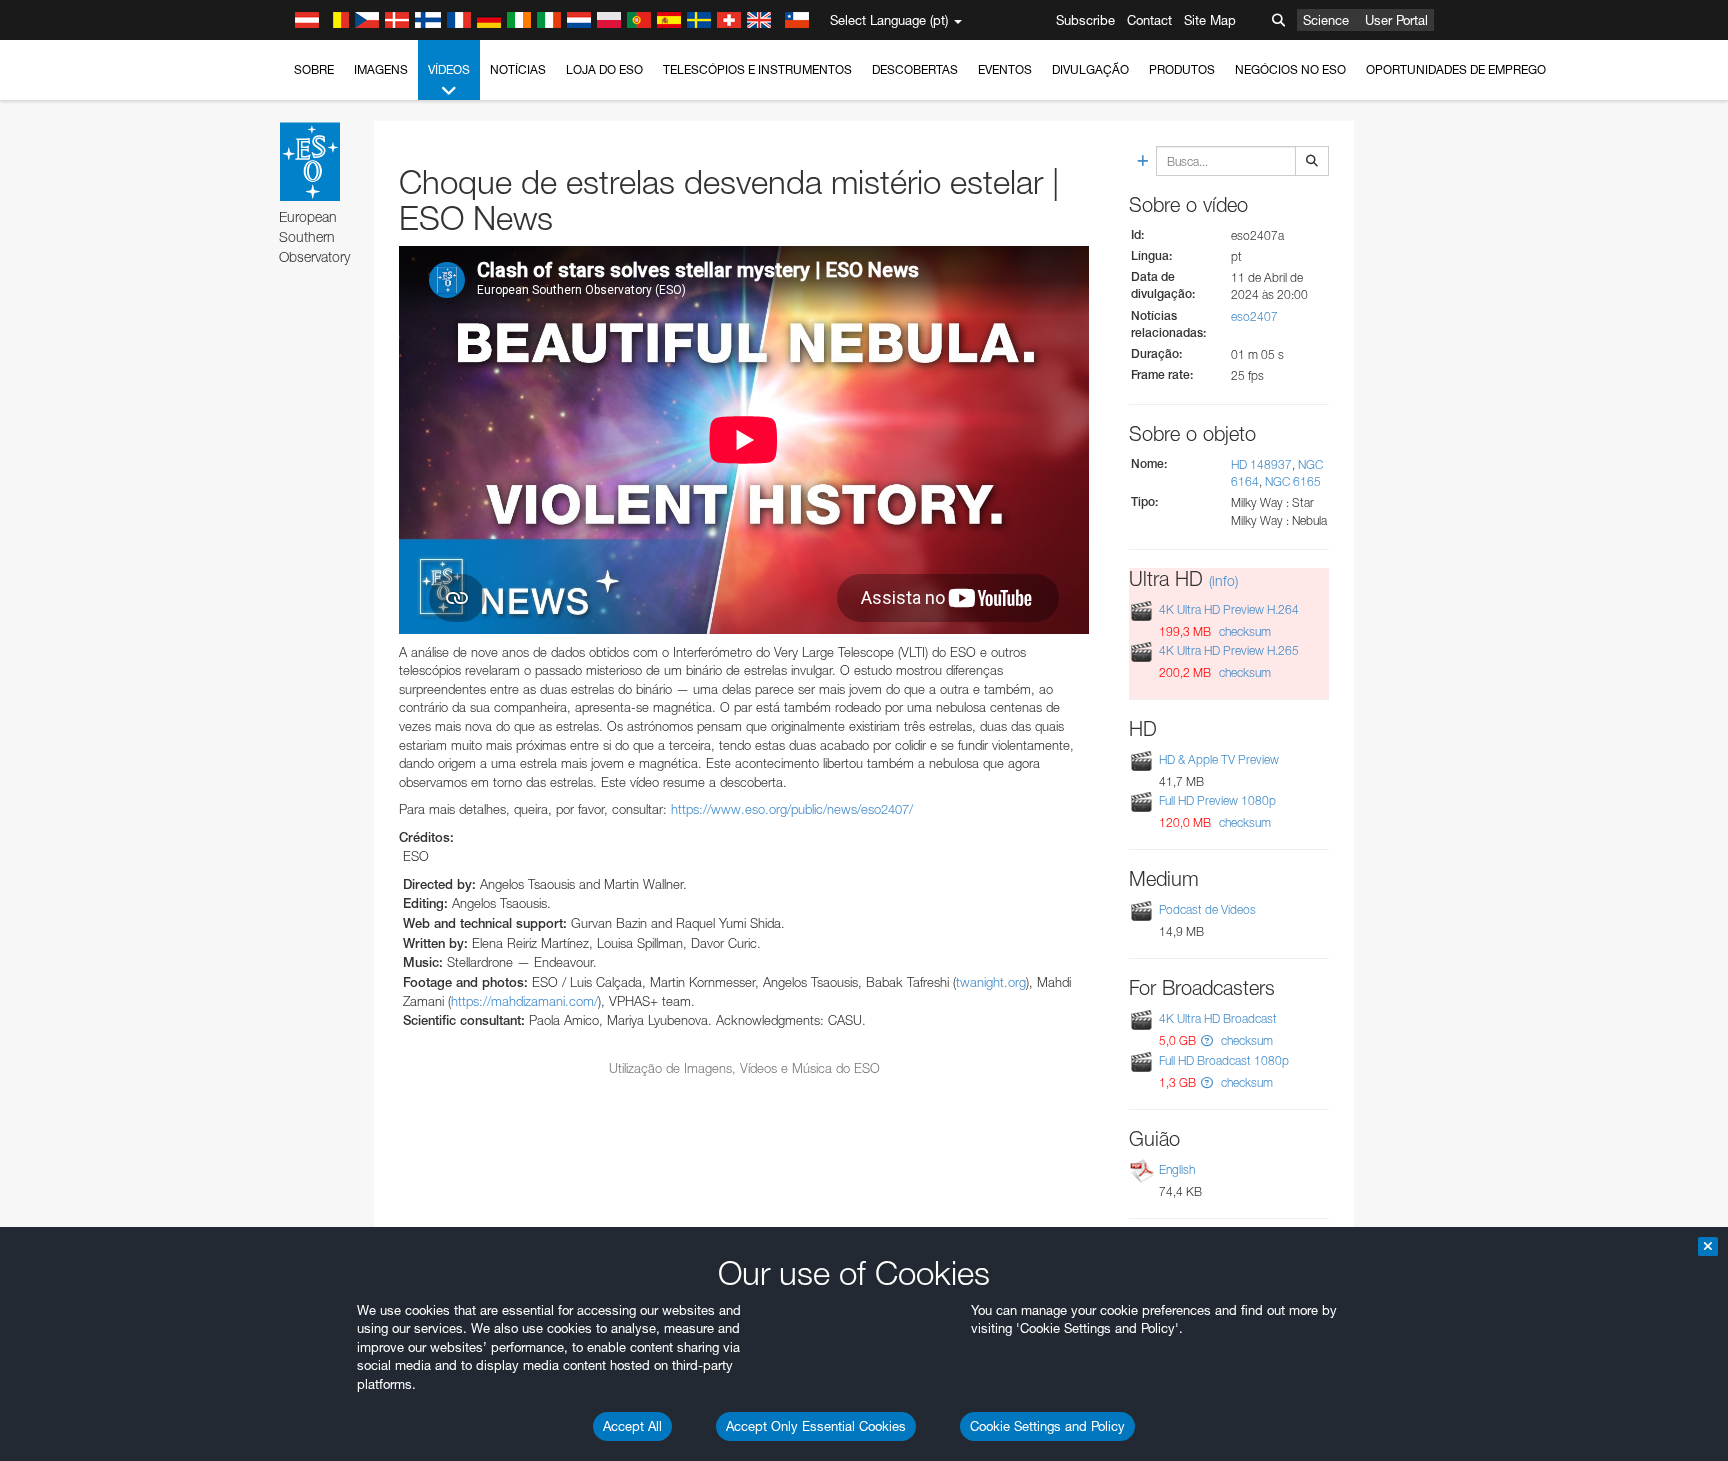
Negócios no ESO (1290, 69)
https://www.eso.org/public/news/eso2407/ (792, 809)
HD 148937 (1261, 464)
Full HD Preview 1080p (1217, 800)
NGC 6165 (1293, 481)
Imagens (381, 69)
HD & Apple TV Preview (1219, 759)
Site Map (1210, 20)
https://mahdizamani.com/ (524, 1001)
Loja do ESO (604, 69)
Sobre (314, 69)
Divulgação (1090, 69)
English (1177, 1169)
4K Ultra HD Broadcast (1218, 1018)
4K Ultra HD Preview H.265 (1229, 650)
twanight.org (991, 982)
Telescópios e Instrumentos (757, 69)
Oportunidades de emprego (1456, 69)
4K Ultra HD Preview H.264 (1229, 609)
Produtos (1182, 69)
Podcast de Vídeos (1207, 909)
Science (1326, 20)
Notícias (518, 69)
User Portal (1396, 20)
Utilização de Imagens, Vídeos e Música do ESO (744, 1068)
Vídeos (449, 69)
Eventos (1005, 69)
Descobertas (915, 69)
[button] (1207, 1040)
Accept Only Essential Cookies (816, 1426)
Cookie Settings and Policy (1047, 1426)
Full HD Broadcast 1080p (1224, 1060)
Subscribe (1085, 20)
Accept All (632, 1426)
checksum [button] (1243, 631)
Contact (1149, 20)
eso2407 (1254, 316)
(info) (1223, 580)
